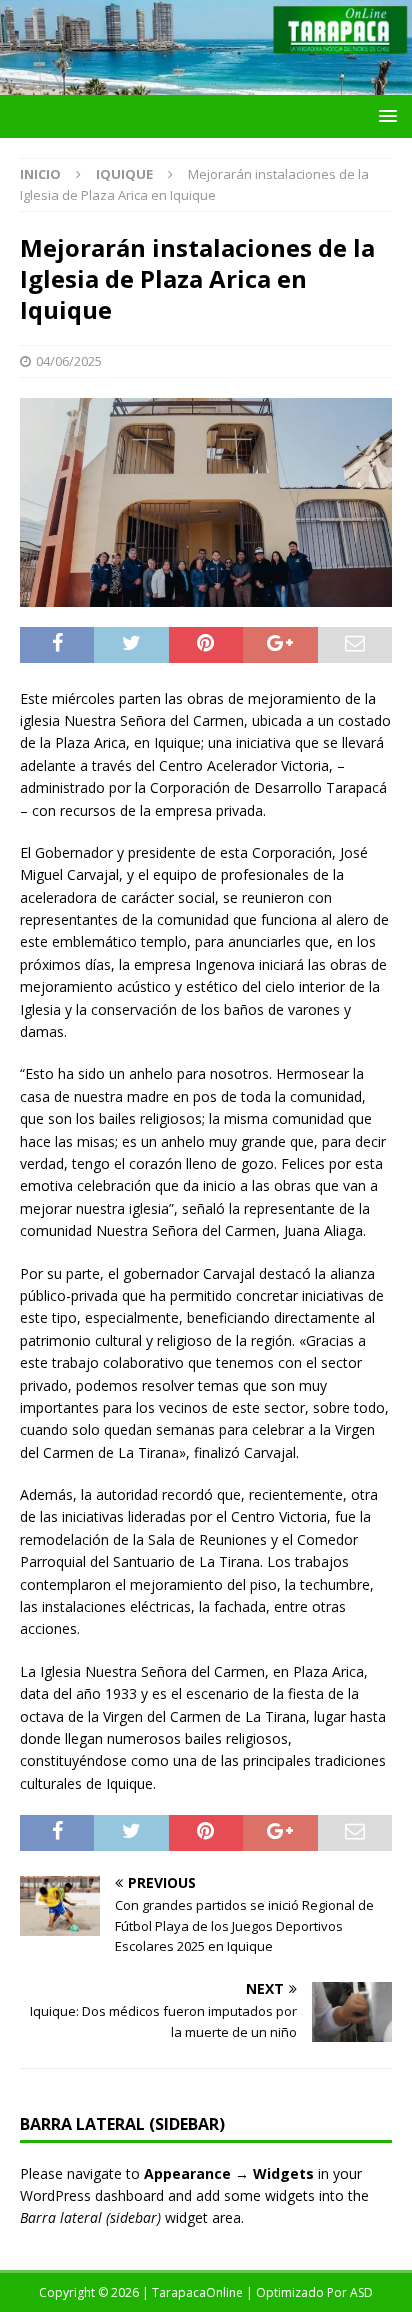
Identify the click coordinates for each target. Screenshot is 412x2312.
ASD (361, 2292)
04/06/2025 (69, 361)
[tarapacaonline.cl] (206, 83)
